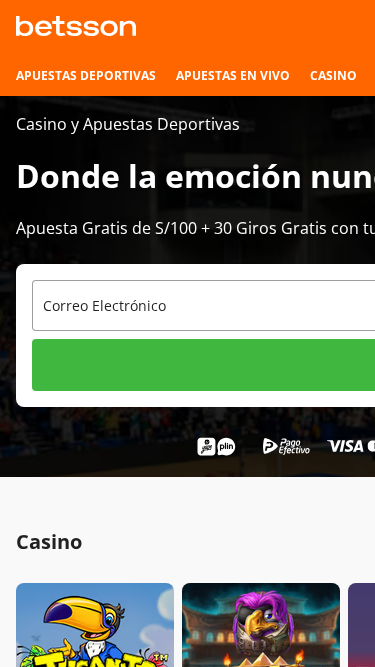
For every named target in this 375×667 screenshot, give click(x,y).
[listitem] (86, 76)
